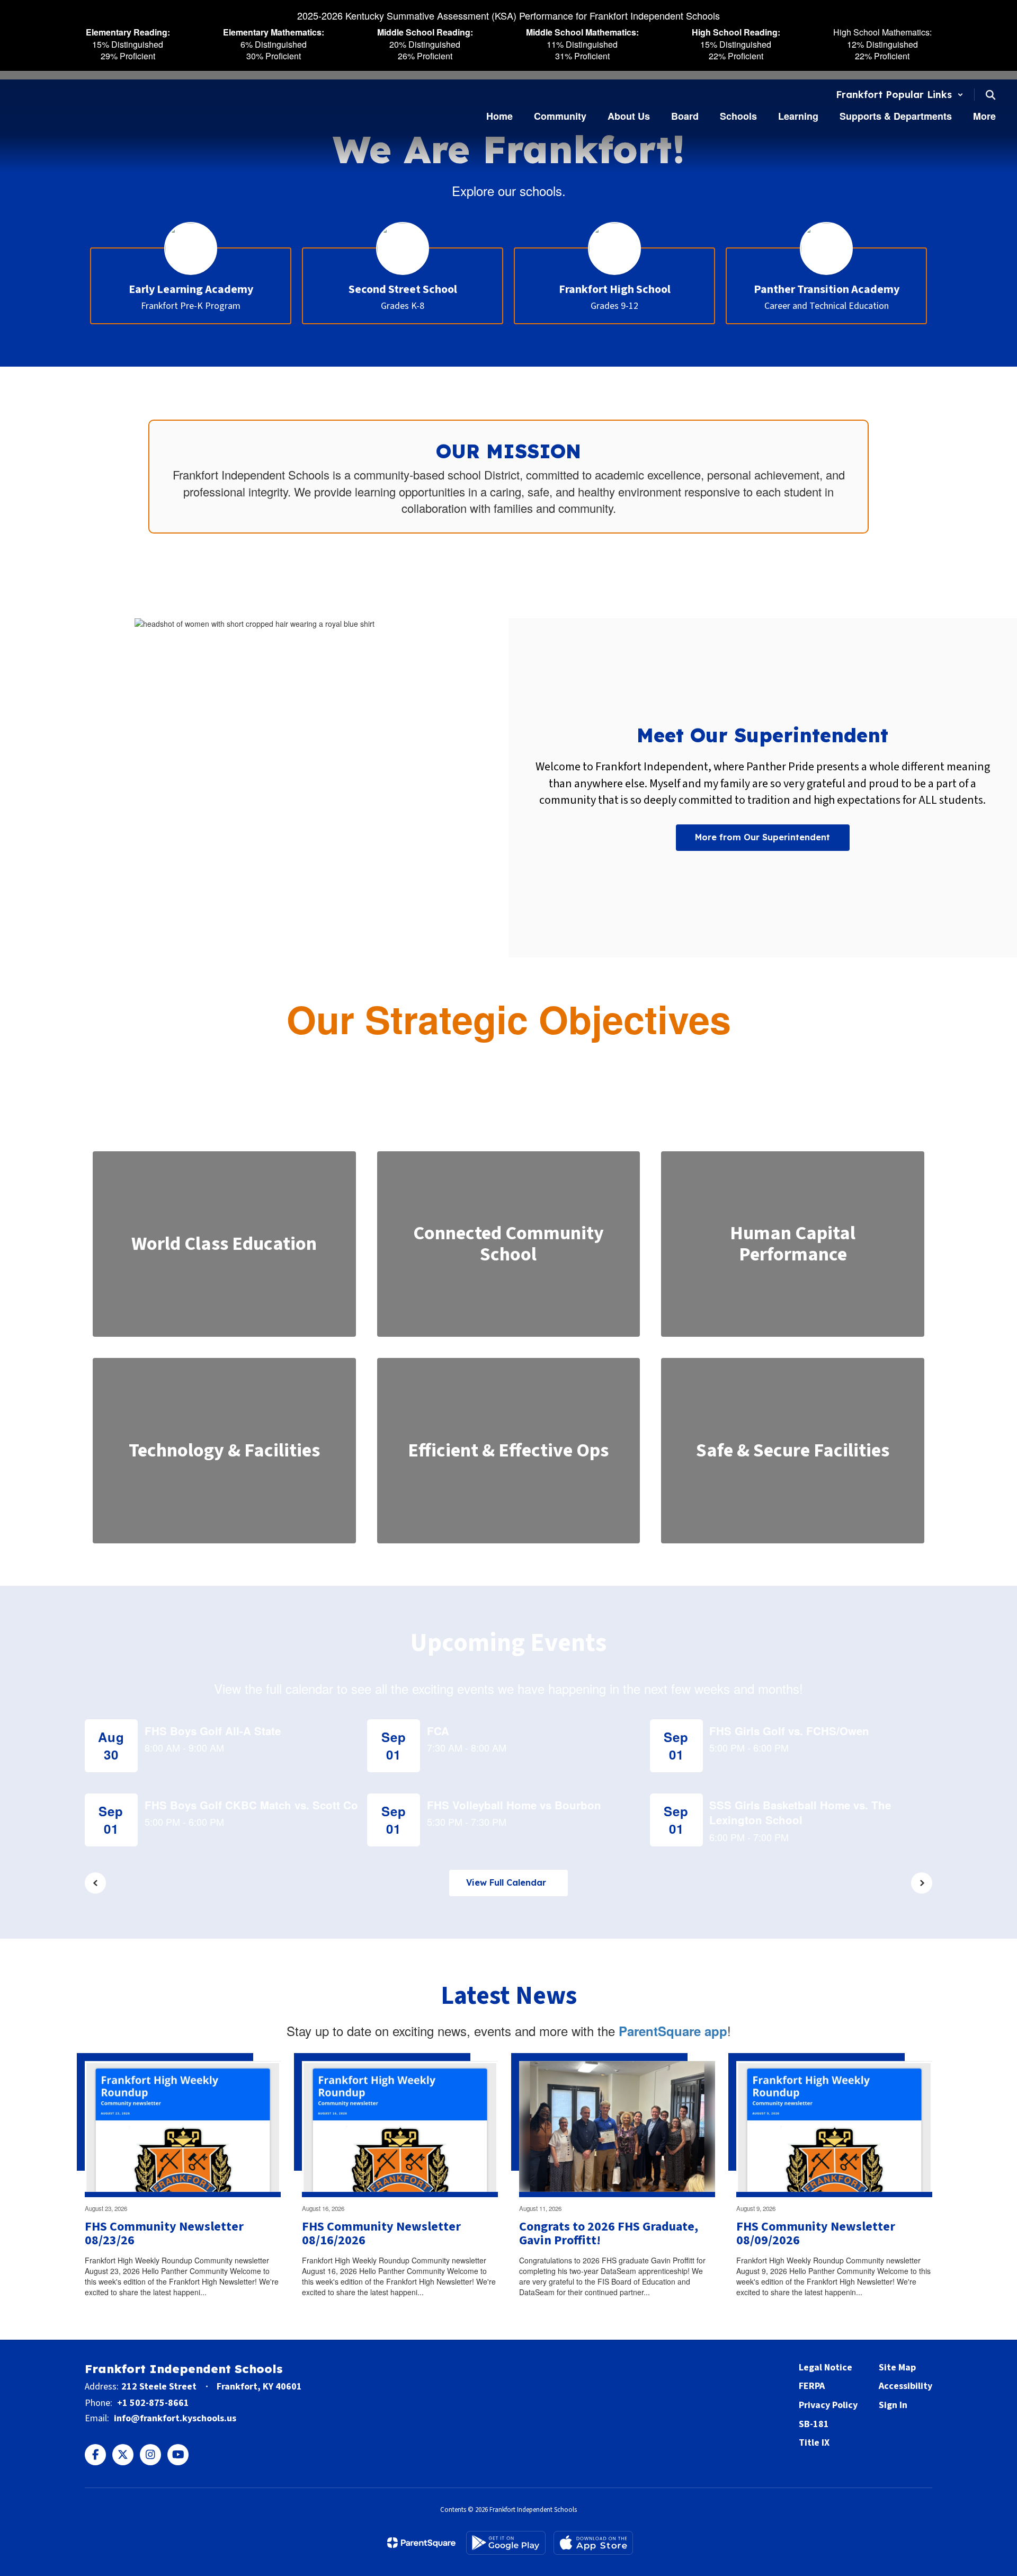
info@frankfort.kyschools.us (175, 2418)
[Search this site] (991, 95)
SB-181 (814, 2424)
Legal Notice (826, 2368)
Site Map (897, 2368)
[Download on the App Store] (593, 2543)
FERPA (812, 2386)
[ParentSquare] (421, 2543)
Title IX (814, 2443)
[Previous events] (95, 1883)
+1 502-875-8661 (153, 2403)
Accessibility (906, 2386)
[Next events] (922, 1883)
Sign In (893, 2405)
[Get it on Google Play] (506, 2543)
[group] (224, 1244)
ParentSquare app (673, 2031)
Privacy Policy (828, 2405)
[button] (900, 95)
